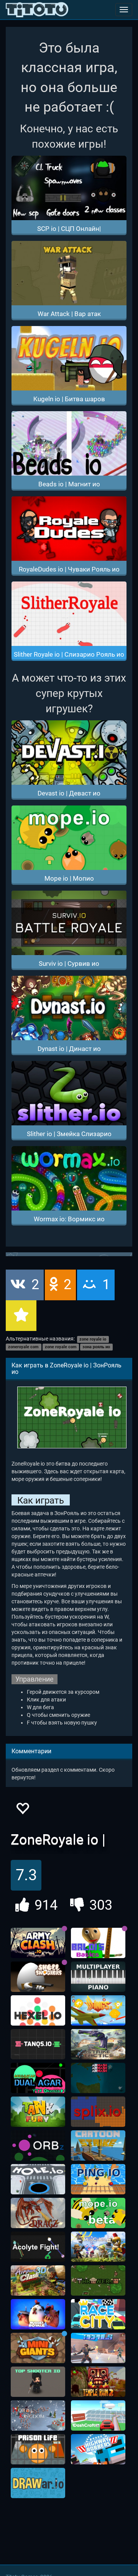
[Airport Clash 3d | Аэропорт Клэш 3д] (38, 2281)
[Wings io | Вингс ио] (98, 2011)
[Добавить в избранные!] (22, 1811)
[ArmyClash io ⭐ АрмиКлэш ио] (38, 1943)
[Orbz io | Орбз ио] (38, 2146)
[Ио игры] (37, 10)
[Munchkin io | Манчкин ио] (98, 2247)
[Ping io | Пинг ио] (98, 2179)
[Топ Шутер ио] (38, 2382)
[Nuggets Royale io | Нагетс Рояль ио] (38, 2314)
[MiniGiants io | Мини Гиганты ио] (38, 2348)
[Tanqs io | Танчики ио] (38, 2044)
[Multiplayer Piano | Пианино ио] (98, 1977)
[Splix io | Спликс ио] (98, 2112)
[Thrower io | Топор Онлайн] (98, 2281)
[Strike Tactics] (98, 2044)
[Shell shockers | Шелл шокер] (38, 1977)
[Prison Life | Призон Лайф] (38, 2449)
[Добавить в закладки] (21, 1316)
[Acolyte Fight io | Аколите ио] (38, 2247)
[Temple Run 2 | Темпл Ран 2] (98, 2382)
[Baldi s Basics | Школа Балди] (98, 1943)
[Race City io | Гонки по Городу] (98, 2314)
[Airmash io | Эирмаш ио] (98, 2078)
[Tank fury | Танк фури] (38, 2112)
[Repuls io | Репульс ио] (98, 2348)
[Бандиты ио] (98, 2449)
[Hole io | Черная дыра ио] (38, 2179)
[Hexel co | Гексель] (38, 2011)
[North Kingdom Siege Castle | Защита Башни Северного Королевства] (38, 2416)
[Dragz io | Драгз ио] (38, 2213)
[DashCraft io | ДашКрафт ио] (98, 2416)
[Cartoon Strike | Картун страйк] (98, 2146)
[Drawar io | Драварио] (38, 2483)
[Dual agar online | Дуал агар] (38, 2078)
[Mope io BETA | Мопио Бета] (98, 2213)
